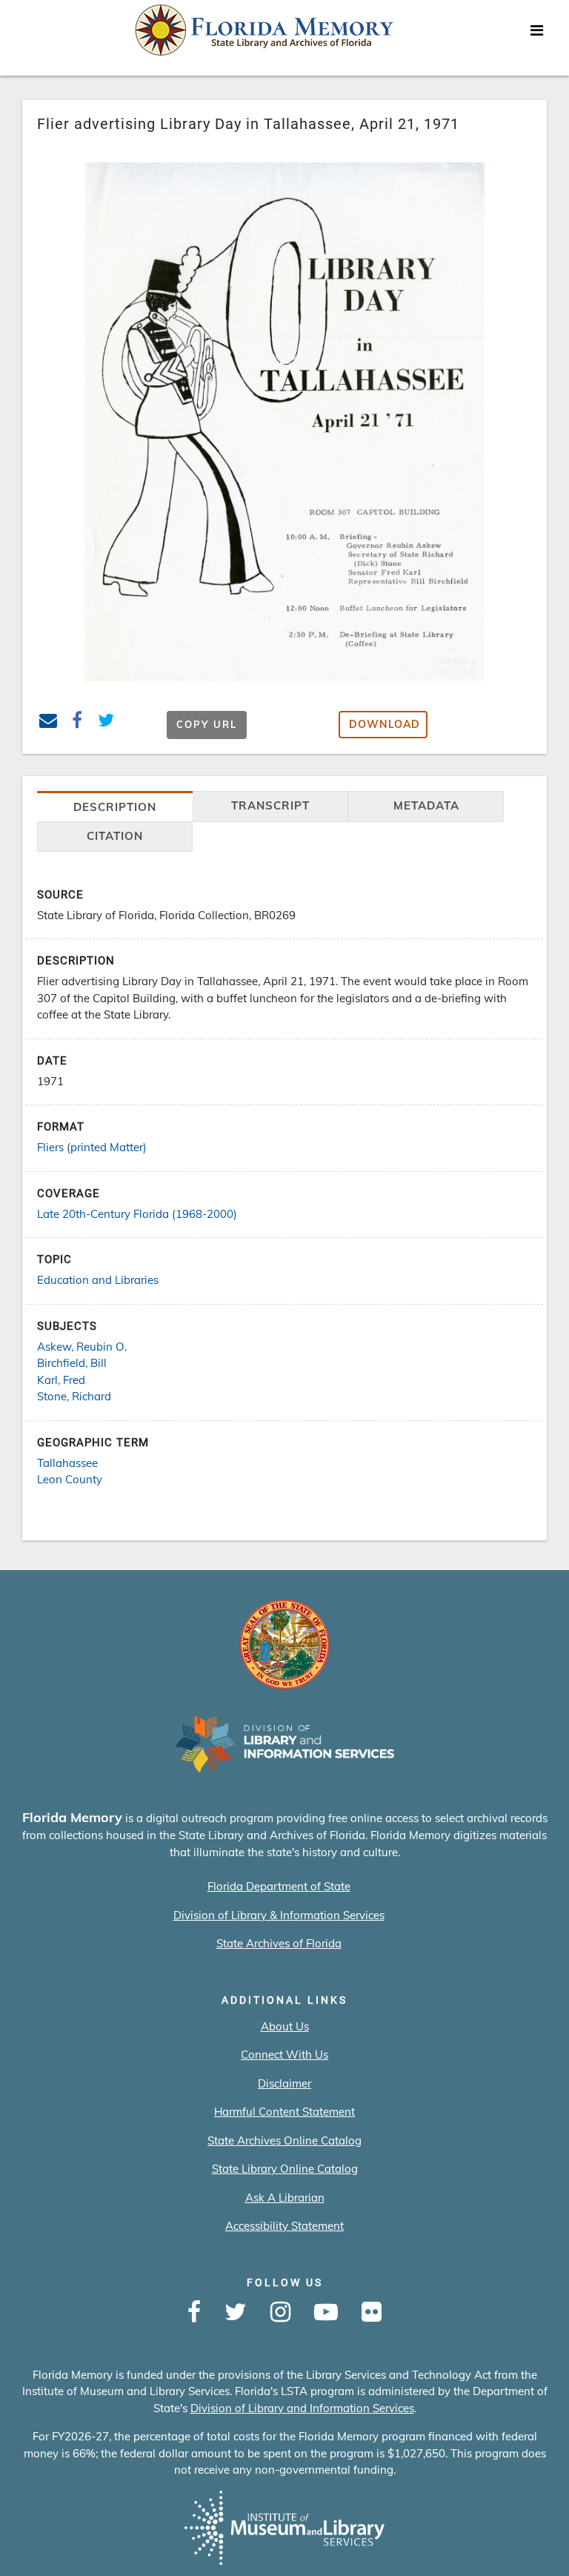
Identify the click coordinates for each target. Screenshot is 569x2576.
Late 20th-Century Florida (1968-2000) (137, 1214)
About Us (285, 2026)
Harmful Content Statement (284, 2112)
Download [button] (385, 724)
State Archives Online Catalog (284, 2140)
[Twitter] (236, 2313)
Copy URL (207, 724)
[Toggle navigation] (536, 34)
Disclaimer (284, 2083)
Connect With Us (284, 2054)
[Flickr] (372, 2313)
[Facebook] (194, 2313)
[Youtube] (326, 2313)
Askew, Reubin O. (82, 1347)
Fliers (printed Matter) (92, 1147)
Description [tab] (115, 807)
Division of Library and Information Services (302, 2408)
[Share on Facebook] (77, 722)
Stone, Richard (74, 1396)
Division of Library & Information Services (279, 1915)
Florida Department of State (279, 1886)
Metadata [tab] (426, 805)
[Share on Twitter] (106, 722)
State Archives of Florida (279, 1943)
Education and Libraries (98, 1280)
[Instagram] (280, 2313)
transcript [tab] (270, 805)
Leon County (70, 1479)
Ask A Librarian (285, 2198)
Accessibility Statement (284, 2226)
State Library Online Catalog (285, 2169)
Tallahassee (67, 1463)
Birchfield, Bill (72, 1363)
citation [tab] (115, 836)
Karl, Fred (61, 1380)
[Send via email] (49, 722)
